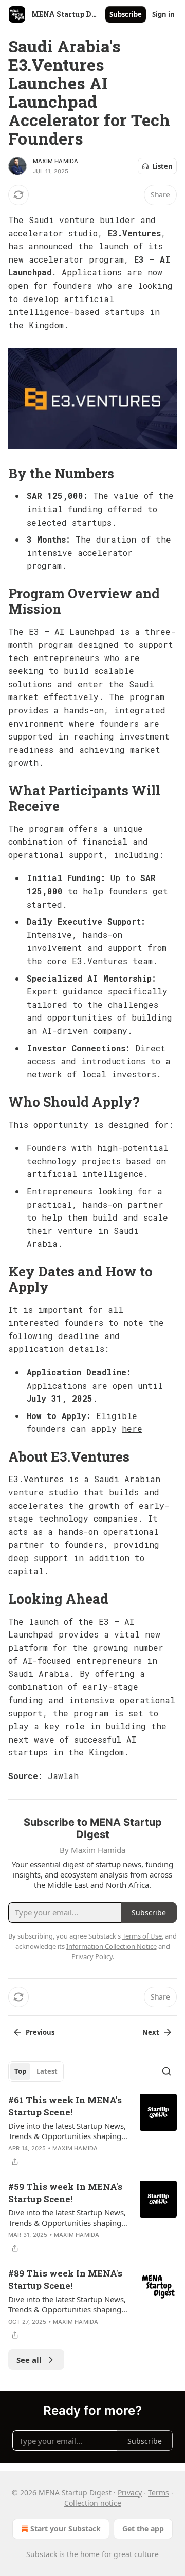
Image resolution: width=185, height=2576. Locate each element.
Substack (42, 2554)
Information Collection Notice (112, 1946)
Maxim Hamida (55, 161)
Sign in (163, 14)
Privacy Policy (92, 1956)
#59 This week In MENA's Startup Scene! (65, 2193)
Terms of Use (142, 1936)
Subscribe (126, 14)
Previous (40, 2032)
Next (151, 2032)
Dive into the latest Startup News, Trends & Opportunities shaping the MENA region (67, 2131)
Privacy (130, 2493)
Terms (159, 2493)
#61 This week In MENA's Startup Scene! (65, 2106)
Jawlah (63, 1776)
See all (29, 2360)
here (132, 1429)
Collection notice (93, 2503)
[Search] (166, 2071)
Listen (162, 166)
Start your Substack (66, 2529)
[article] (92, 2131)
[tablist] (36, 2071)
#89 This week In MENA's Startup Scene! (65, 2279)
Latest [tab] (47, 2071)
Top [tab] (20, 2071)
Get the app (143, 2529)
